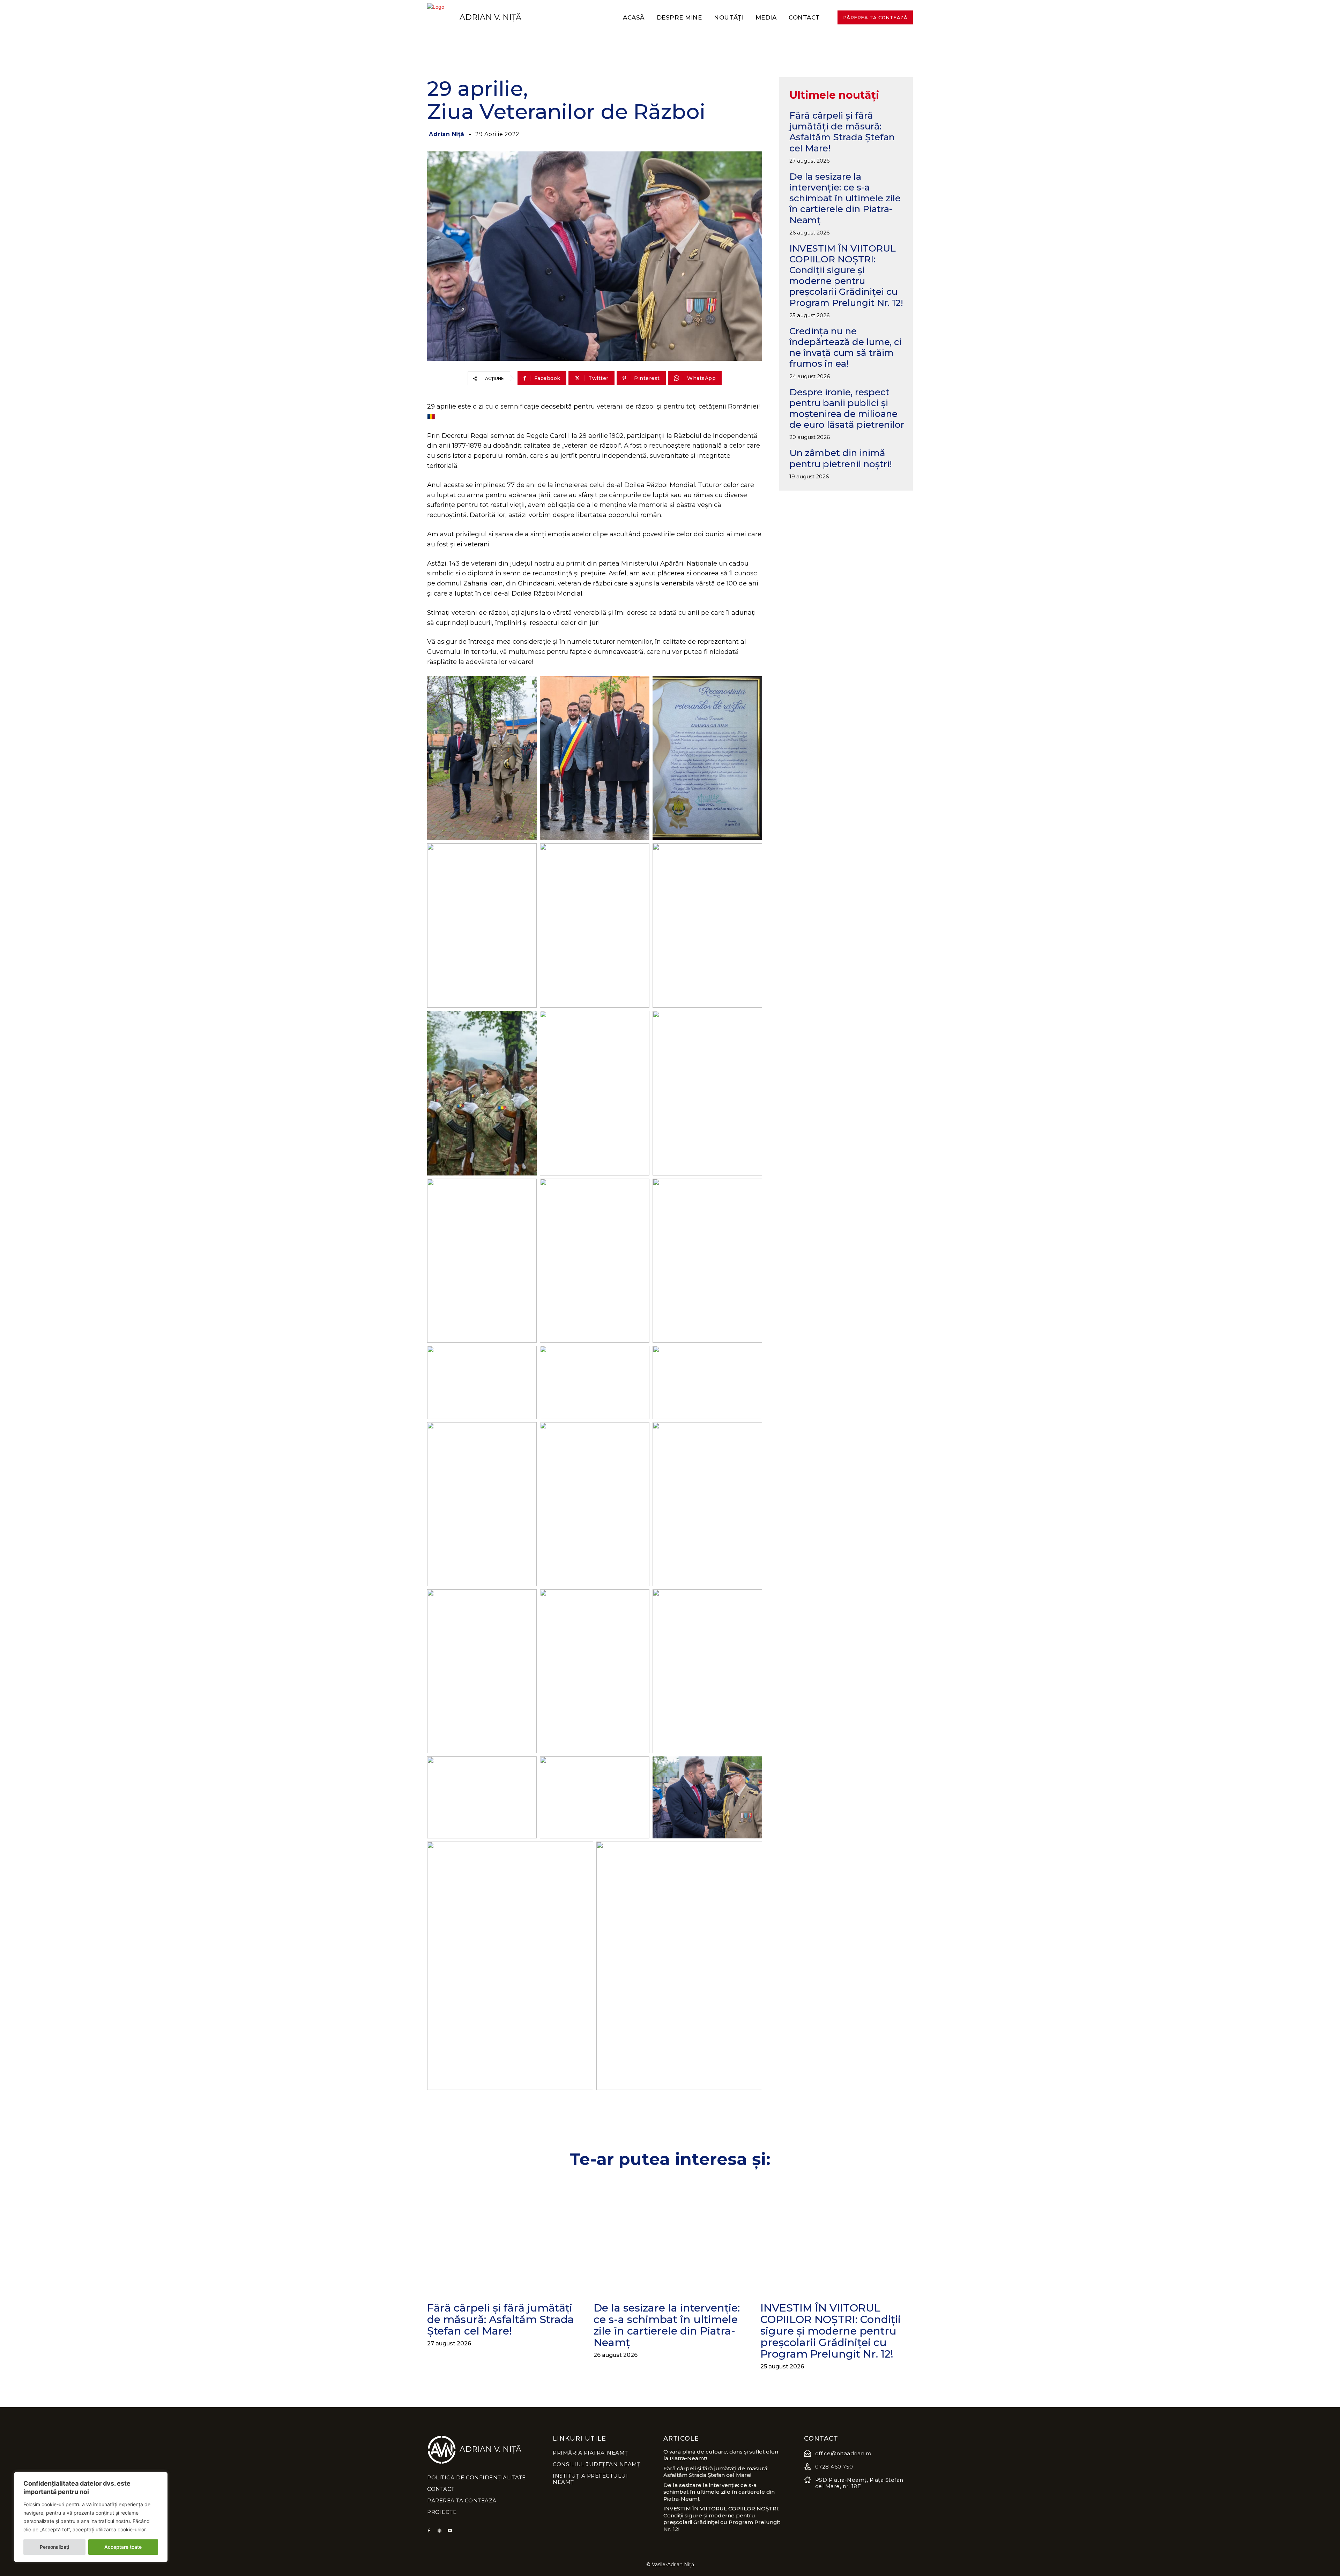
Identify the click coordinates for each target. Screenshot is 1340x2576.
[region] (91, 2517)
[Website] (439, 2531)
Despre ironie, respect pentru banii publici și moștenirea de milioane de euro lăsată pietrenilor (847, 409)
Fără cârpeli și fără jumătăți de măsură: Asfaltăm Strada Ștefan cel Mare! (842, 132)
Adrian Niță (447, 134)
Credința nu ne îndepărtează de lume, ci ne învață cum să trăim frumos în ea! (846, 348)
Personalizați (54, 2547)
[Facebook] (429, 2531)
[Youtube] (450, 2531)
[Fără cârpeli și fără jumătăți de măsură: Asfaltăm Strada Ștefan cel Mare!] (503, 2237)
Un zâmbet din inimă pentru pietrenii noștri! (841, 458)
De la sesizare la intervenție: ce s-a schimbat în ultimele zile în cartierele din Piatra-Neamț (845, 198)
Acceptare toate (123, 2547)
